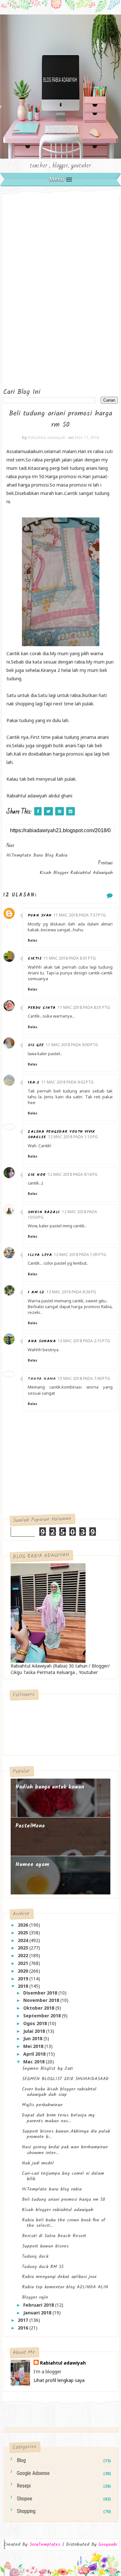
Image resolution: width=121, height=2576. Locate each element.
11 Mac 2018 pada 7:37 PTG (80, 915)
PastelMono (30, 1826)
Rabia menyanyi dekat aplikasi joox (59, 2277)
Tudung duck (35, 2256)
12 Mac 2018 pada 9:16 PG (73, 1174)
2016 (24, 2328)
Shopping (26, 2511)
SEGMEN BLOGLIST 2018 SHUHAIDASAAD (65, 2079)
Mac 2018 (35, 2062)
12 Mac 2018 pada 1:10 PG (73, 1137)
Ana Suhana (42, 1341)
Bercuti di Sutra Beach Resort (54, 2236)
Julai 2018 (35, 2031)
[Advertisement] (29, 289)
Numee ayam (32, 1865)
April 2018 (35, 2054)
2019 (24, 1979)
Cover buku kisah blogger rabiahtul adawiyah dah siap (59, 2092)
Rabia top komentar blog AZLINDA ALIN (65, 2287)
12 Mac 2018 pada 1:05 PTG (80, 1255)
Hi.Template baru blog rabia (52, 2189)
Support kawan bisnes (45, 2246)
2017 (24, 2320)
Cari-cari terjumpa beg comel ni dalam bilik (63, 2176)
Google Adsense (33, 2473)
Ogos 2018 (36, 2023)
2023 (24, 1948)
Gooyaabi (108, 2544)
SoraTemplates (45, 2545)
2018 (24, 1986)
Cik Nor (37, 1175)
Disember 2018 (41, 1993)
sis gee (36, 1045)
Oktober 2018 (39, 2008)
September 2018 (43, 2016)
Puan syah (40, 915)
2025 (24, 1933)
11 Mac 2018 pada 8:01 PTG (70, 958)
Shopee (25, 2499)
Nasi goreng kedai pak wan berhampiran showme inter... (65, 2150)
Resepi (24, 2486)
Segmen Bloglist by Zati (47, 2069)
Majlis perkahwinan (42, 2105)
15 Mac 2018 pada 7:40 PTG (84, 1378)
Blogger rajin (35, 2297)
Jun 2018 (33, 2038)
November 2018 (42, 2000)
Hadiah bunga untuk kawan (50, 1787)
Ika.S (34, 1082)
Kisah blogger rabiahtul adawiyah (58, 2210)
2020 (24, 1971)
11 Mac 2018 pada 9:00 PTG (72, 1045)
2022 (24, 1955)
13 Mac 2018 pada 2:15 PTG (84, 1341)
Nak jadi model (38, 2163)
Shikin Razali (44, 1212)
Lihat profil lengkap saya (59, 2380)
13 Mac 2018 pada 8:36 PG (71, 1292)
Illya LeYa (40, 1255)
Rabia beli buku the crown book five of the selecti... (64, 2223)
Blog (21, 2460)
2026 (24, 1925)
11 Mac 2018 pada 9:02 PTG (67, 1082)
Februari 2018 (39, 2305)
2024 (24, 1940)
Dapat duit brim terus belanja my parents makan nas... (58, 2118)
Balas (33, 940)
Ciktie (35, 958)
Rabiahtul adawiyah (63, 2363)
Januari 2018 (38, 2313)
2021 (24, 1963)
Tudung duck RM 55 (43, 2267)
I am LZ (36, 1292)
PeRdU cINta (42, 1008)
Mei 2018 (34, 2046)
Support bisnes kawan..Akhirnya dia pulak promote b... (66, 2134)
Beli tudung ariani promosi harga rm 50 (64, 2199)
